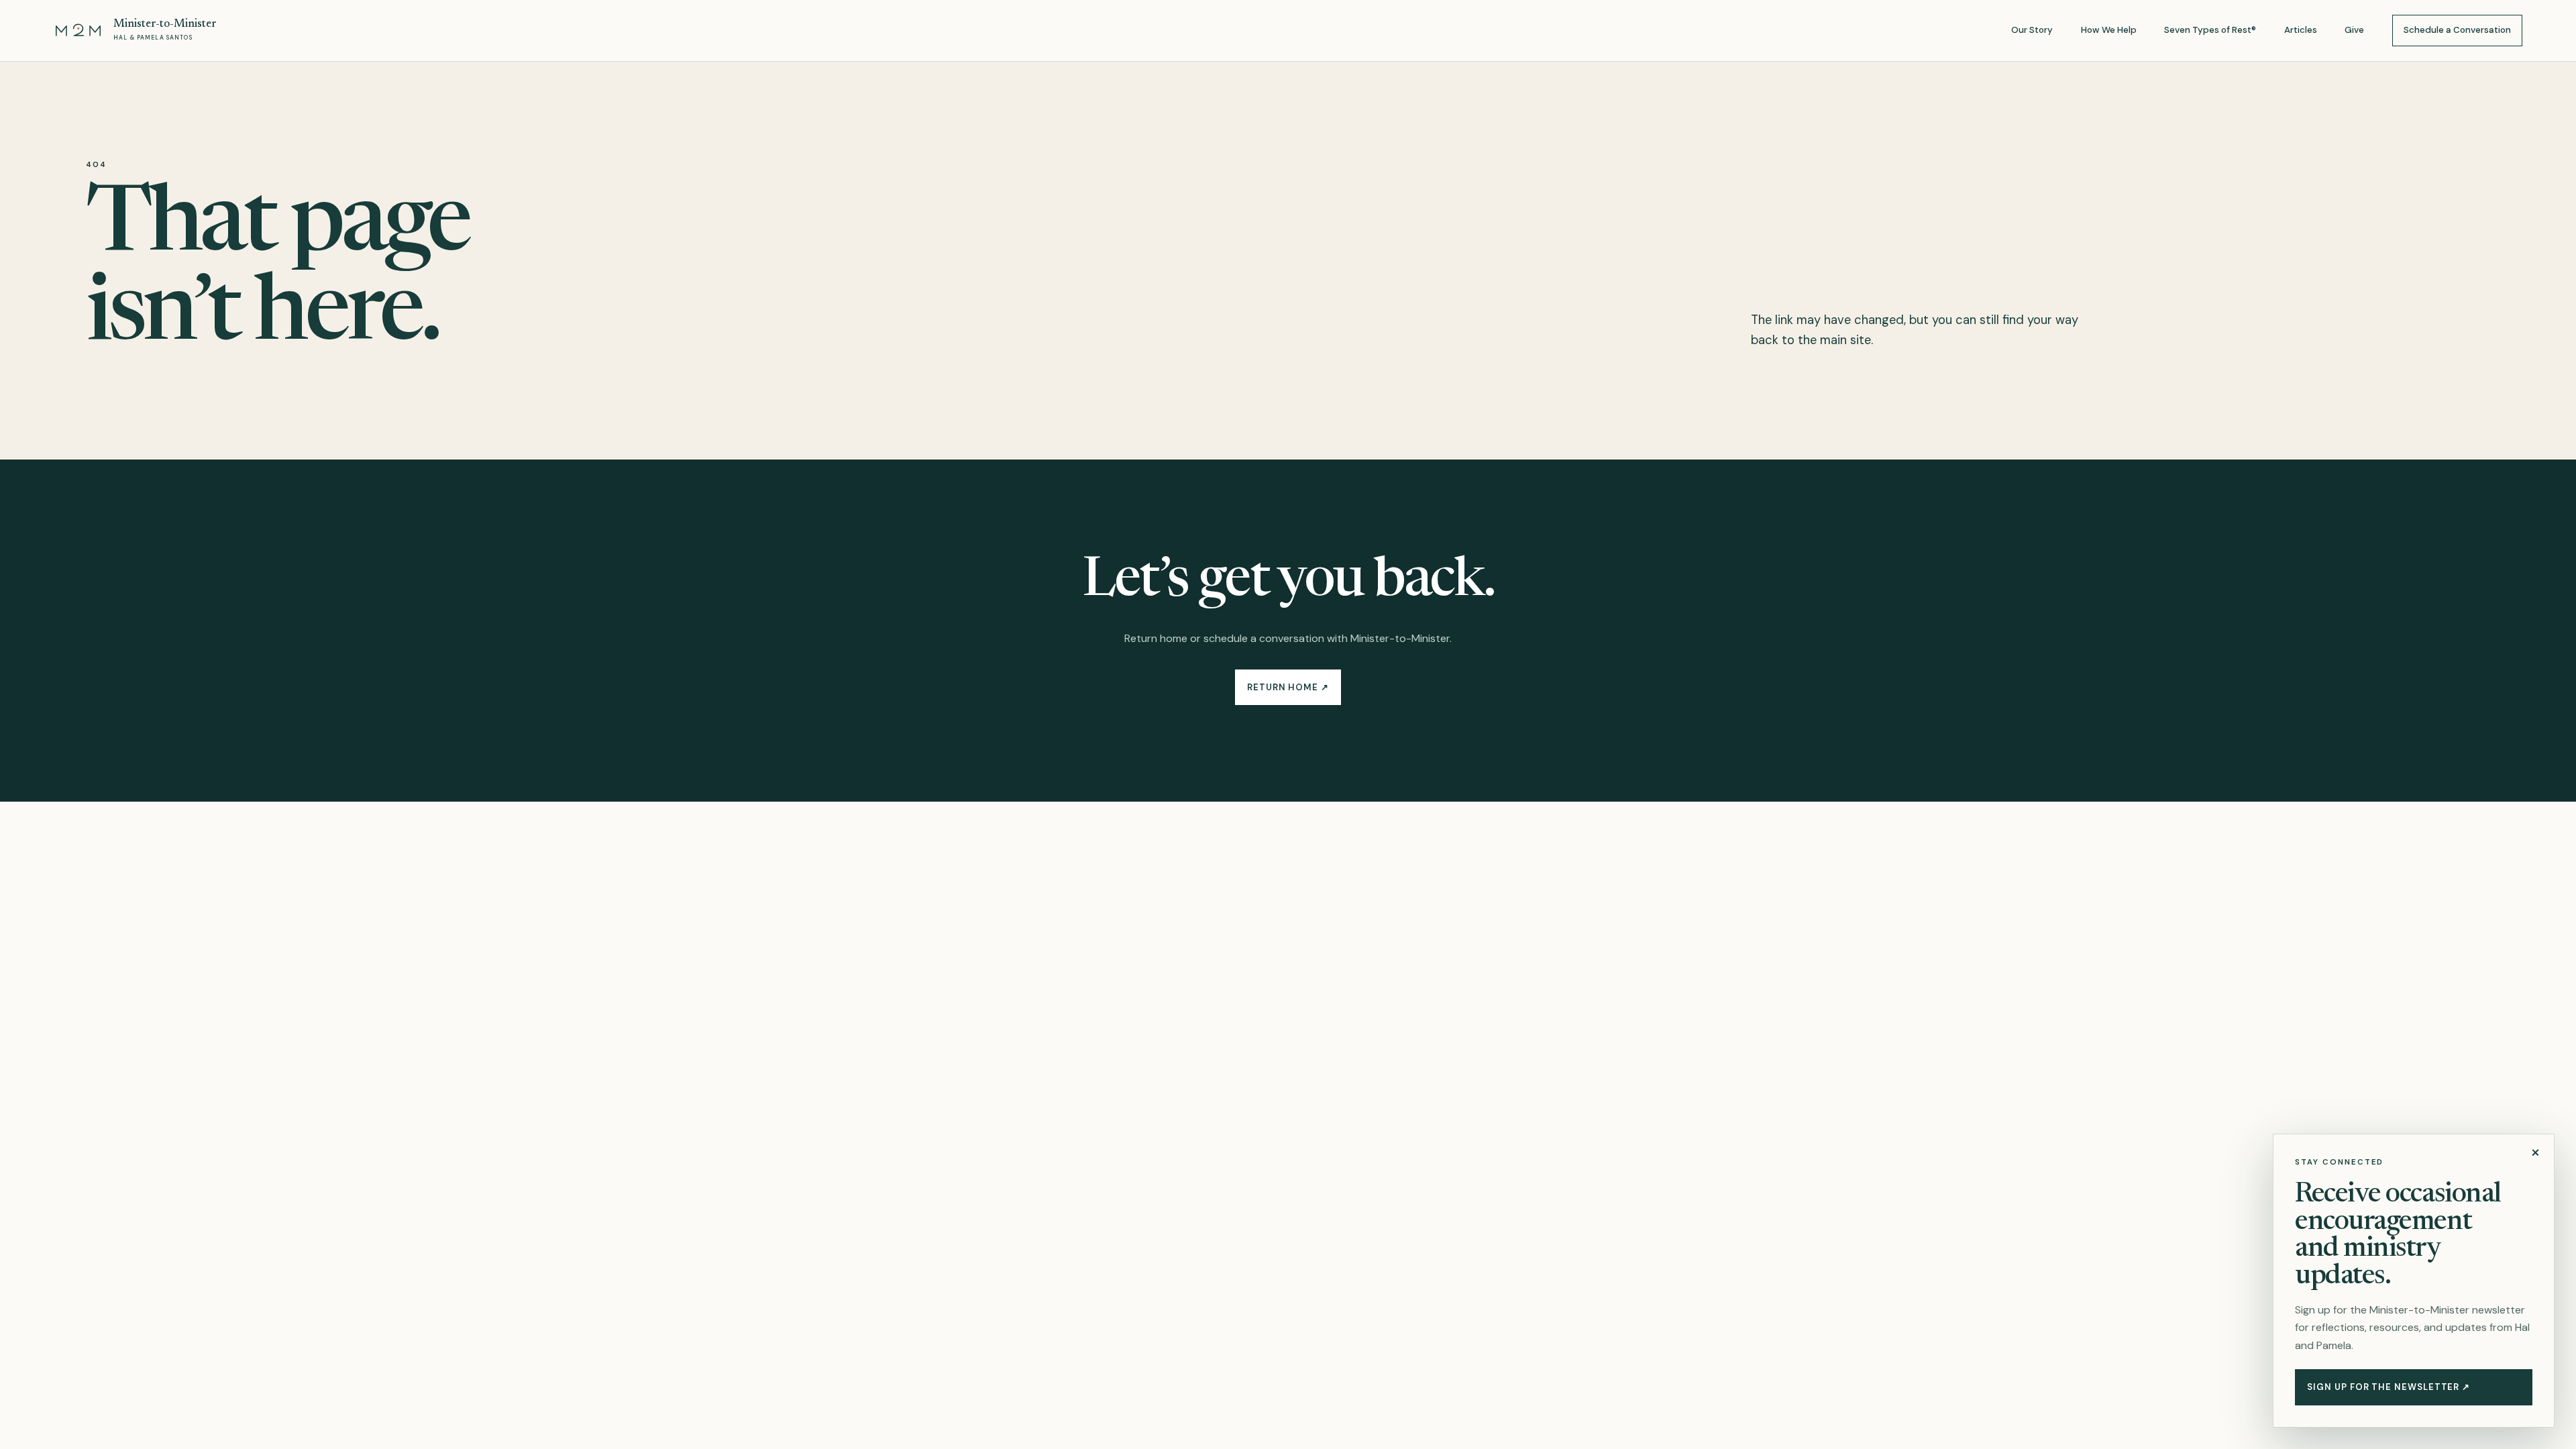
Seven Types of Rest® (2210, 30)
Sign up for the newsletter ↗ (2389, 1387)
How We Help (2109, 30)
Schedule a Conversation (2457, 30)
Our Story (2032, 30)
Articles (2301, 30)
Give (2354, 30)
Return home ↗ (1288, 687)
